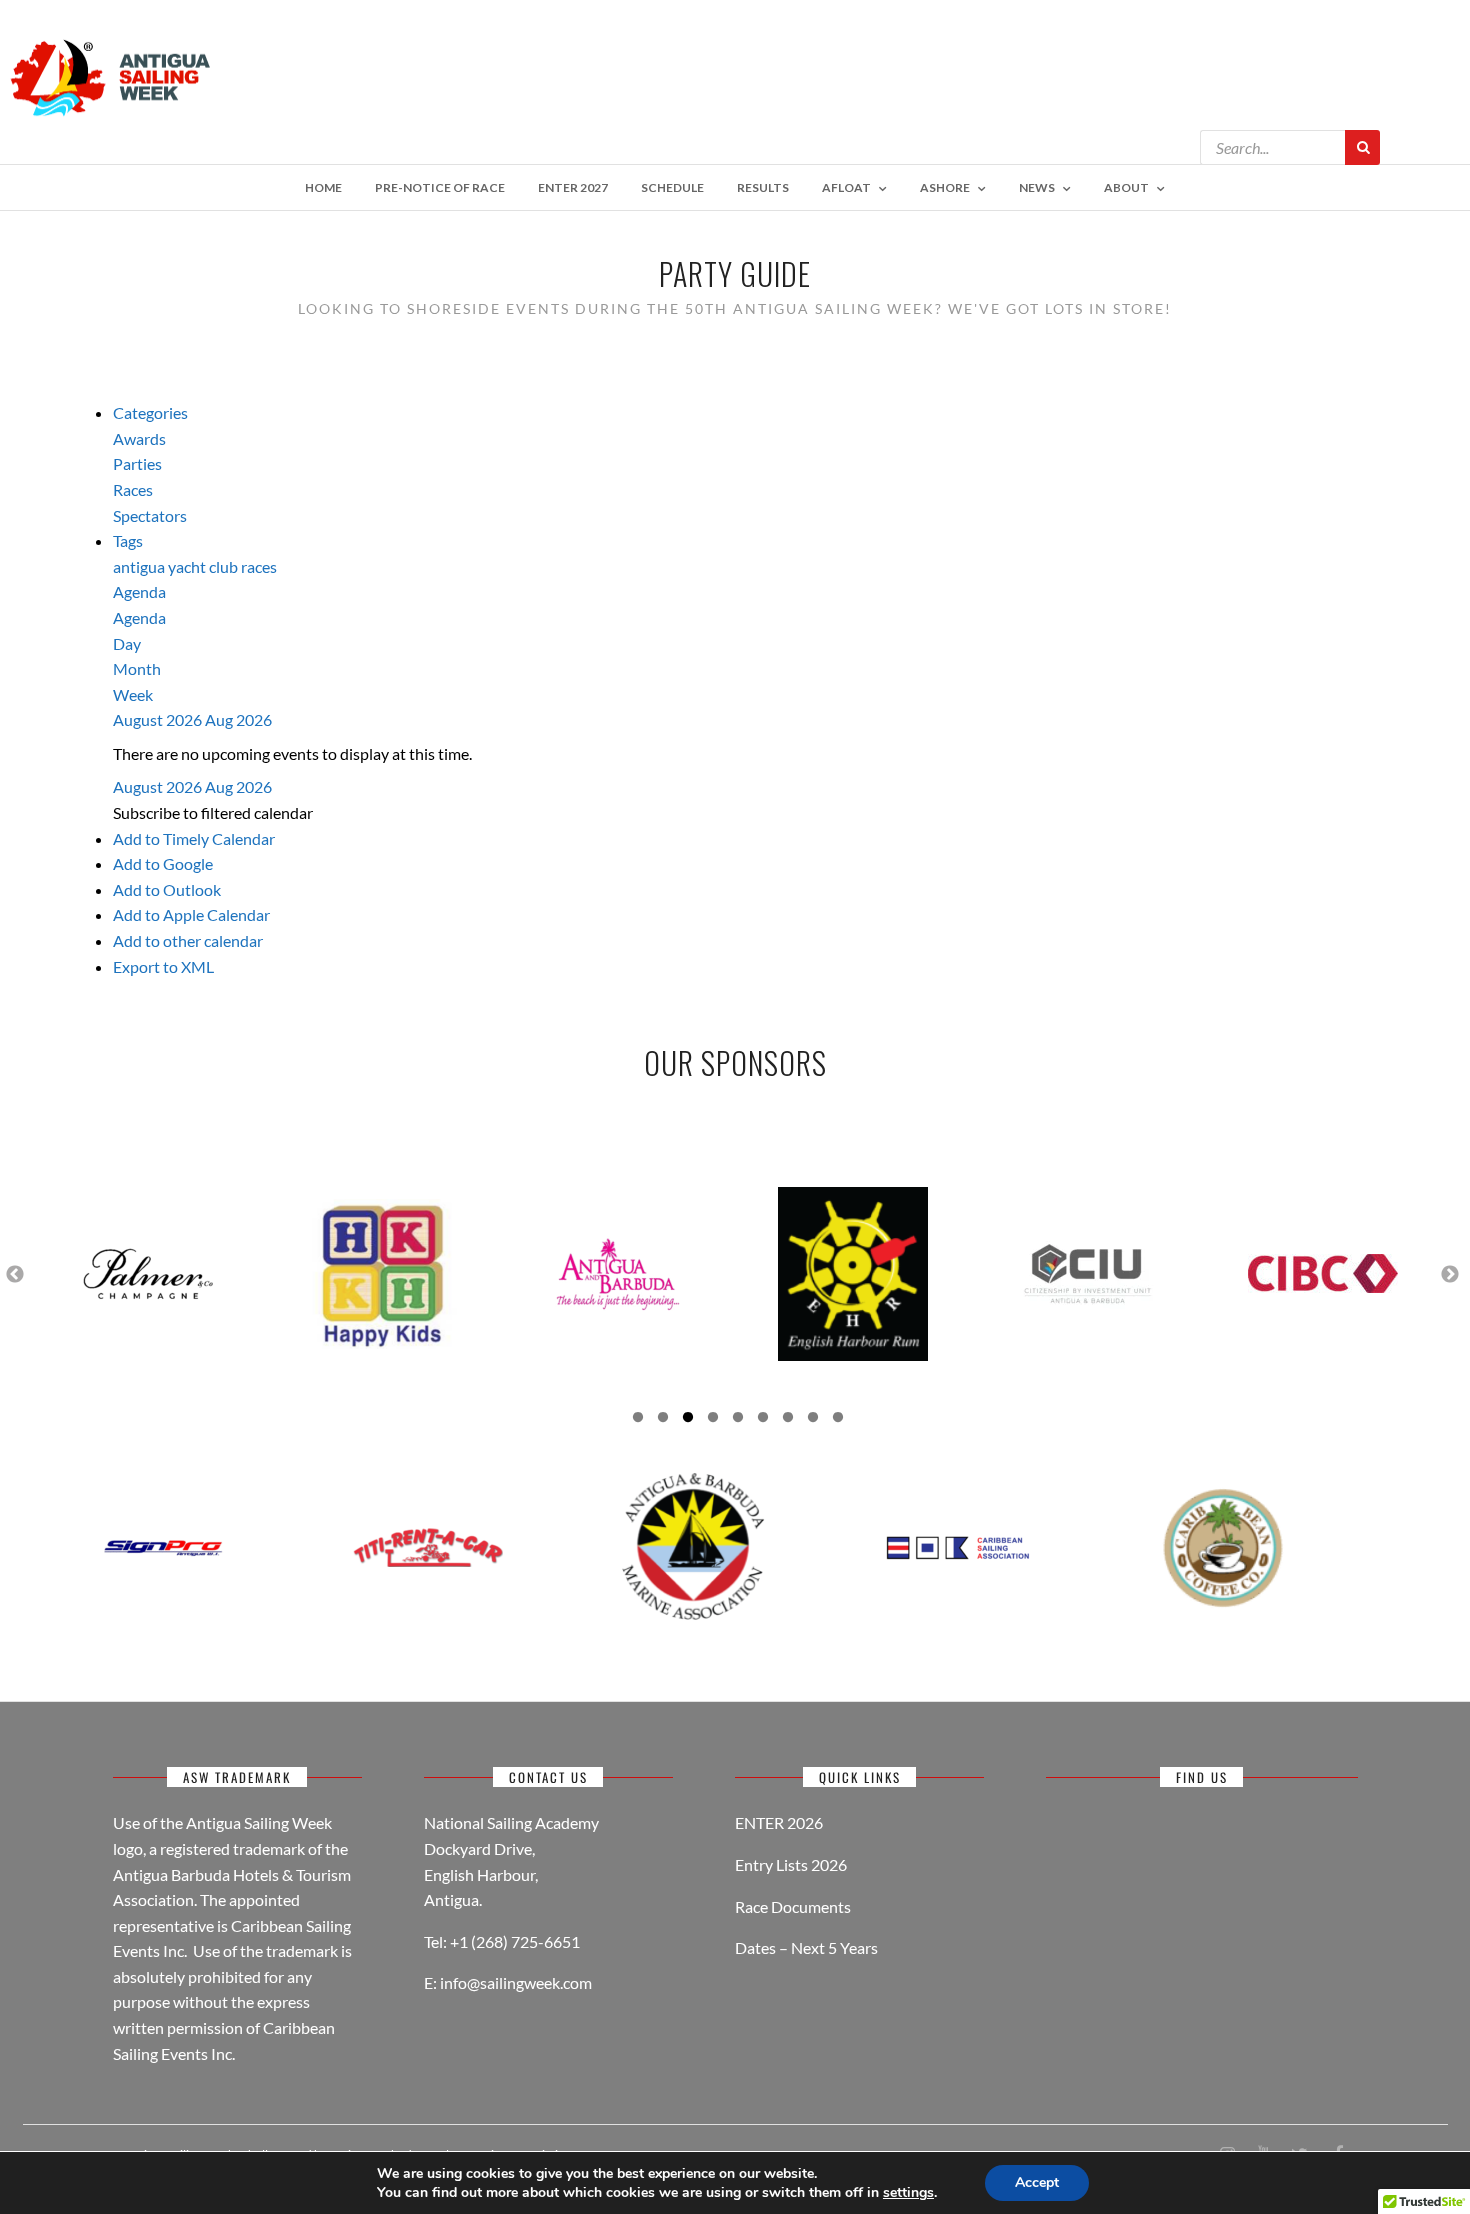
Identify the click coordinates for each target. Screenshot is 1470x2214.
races (259, 566)
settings (908, 2193)
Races (133, 489)
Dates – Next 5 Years (806, 1947)
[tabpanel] (147, 1274)
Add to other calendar (188, 940)
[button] (213, 812)
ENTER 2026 (779, 1822)
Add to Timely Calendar (194, 838)
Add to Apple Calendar (191, 914)
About (1126, 187)
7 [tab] (788, 1420)
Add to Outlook (167, 889)
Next (1450, 1274)
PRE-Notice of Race (440, 187)
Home (323, 187)
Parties (137, 463)
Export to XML (163, 966)
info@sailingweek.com (516, 1982)
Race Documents (793, 1906)
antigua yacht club (177, 566)
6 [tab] (763, 1420)
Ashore (945, 187)
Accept (1037, 2182)
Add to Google (163, 863)
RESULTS (763, 187)
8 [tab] (813, 1420)
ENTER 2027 (573, 187)
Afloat (846, 187)
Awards (139, 438)
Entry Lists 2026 (791, 1864)
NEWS (1037, 187)
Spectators (150, 515)
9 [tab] (838, 1420)
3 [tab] (688, 1420)
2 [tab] (663, 1420)
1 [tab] (638, 1420)
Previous (15, 1274)
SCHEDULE (672, 187)
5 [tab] (738, 1420)
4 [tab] (713, 1420)
